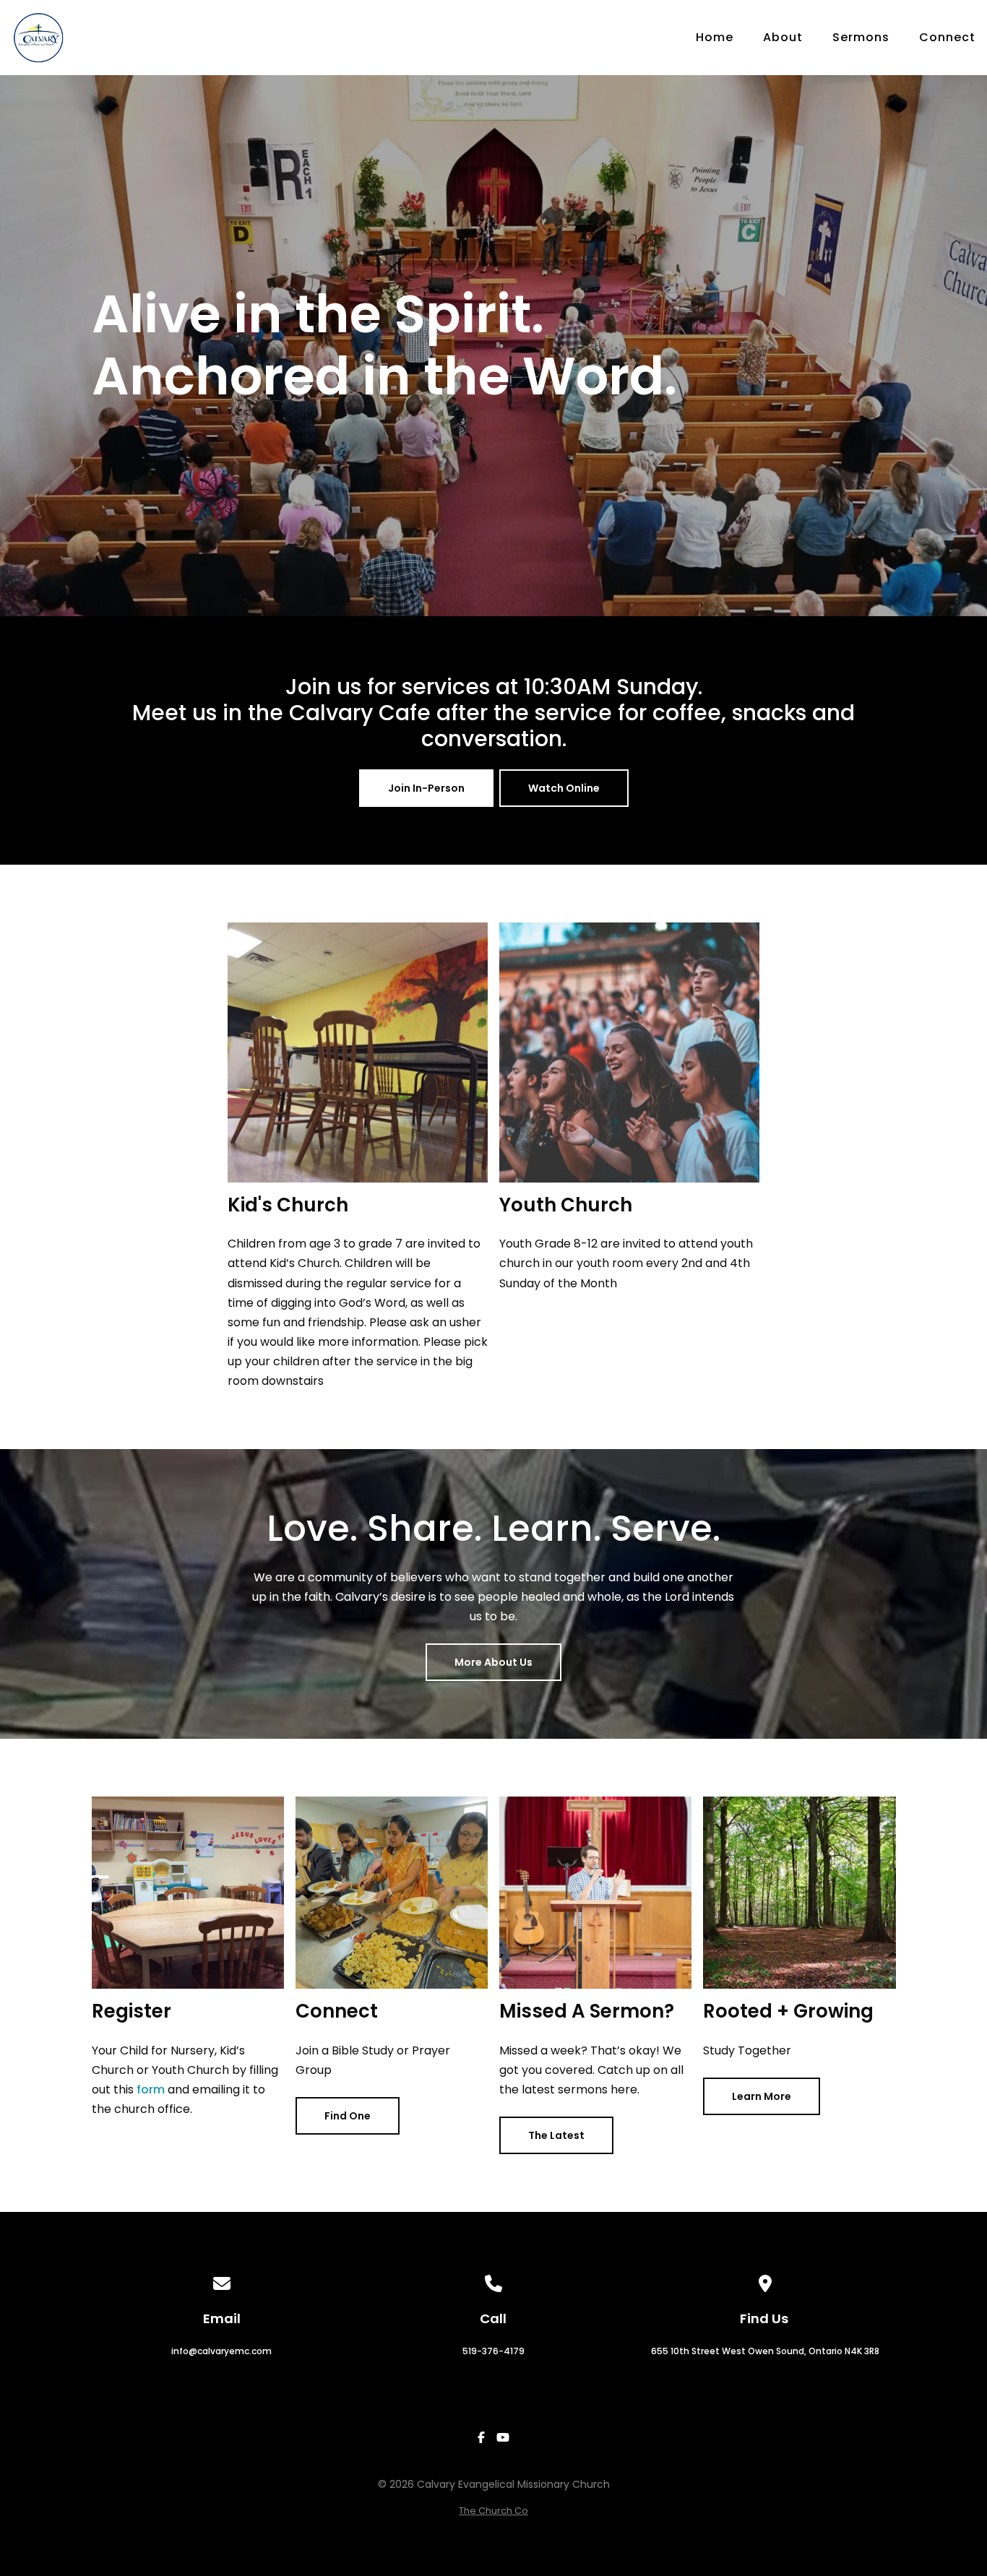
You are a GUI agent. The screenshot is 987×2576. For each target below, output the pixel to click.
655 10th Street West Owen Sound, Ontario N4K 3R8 (765, 2351)
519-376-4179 (493, 2351)
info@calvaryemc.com (221, 2351)
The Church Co (493, 2511)
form (151, 2089)
